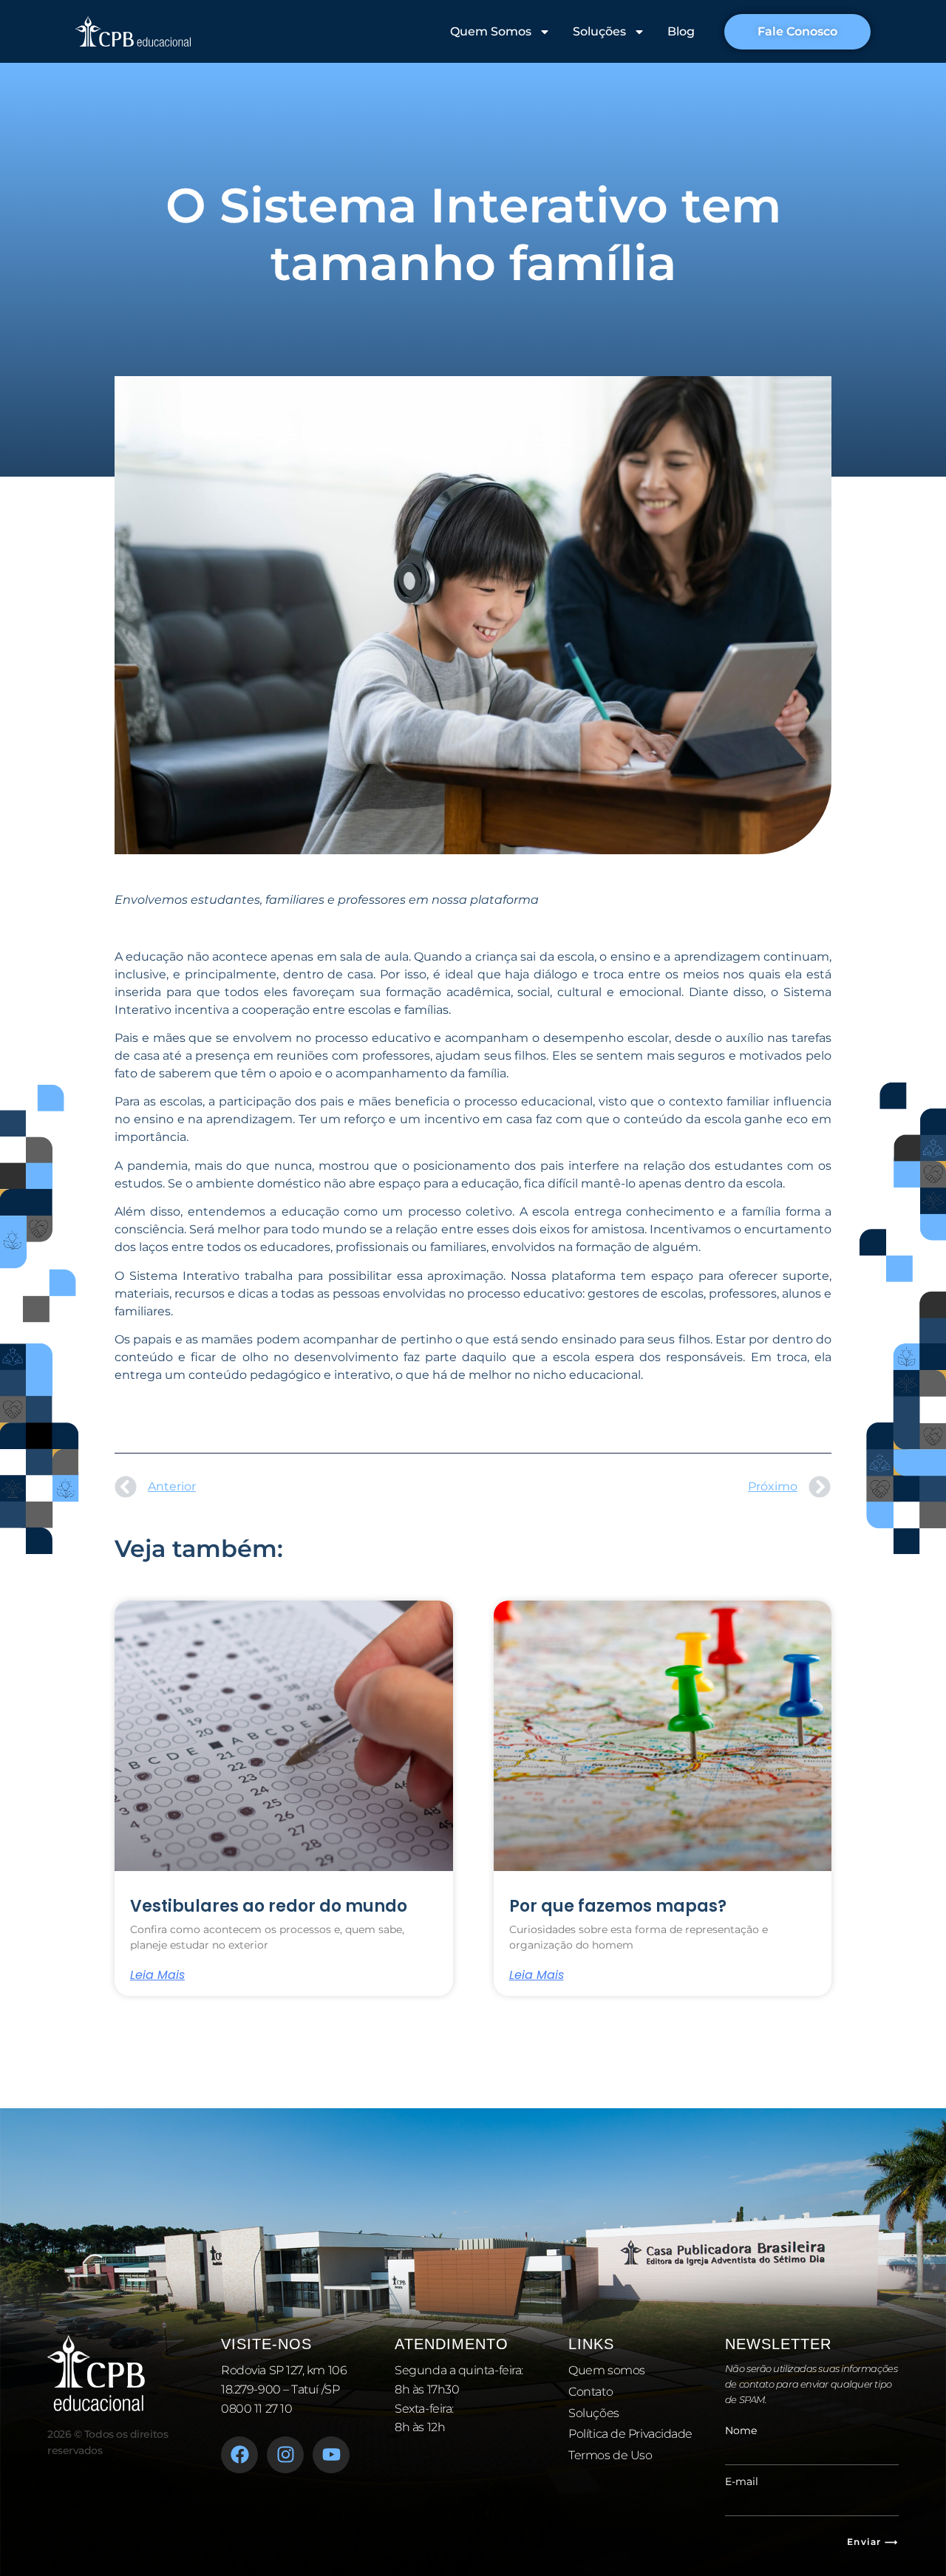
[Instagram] (285, 2455)
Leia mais (157, 1975)
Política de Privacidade (630, 2434)
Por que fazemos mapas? (618, 1906)
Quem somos (607, 2370)
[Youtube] (331, 2455)
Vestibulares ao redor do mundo (269, 1906)
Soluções (599, 31)
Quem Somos (491, 31)
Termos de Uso (610, 2455)
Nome (741, 2430)
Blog (681, 31)
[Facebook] (239, 2455)
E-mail (742, 2481)
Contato (591, 2392)
